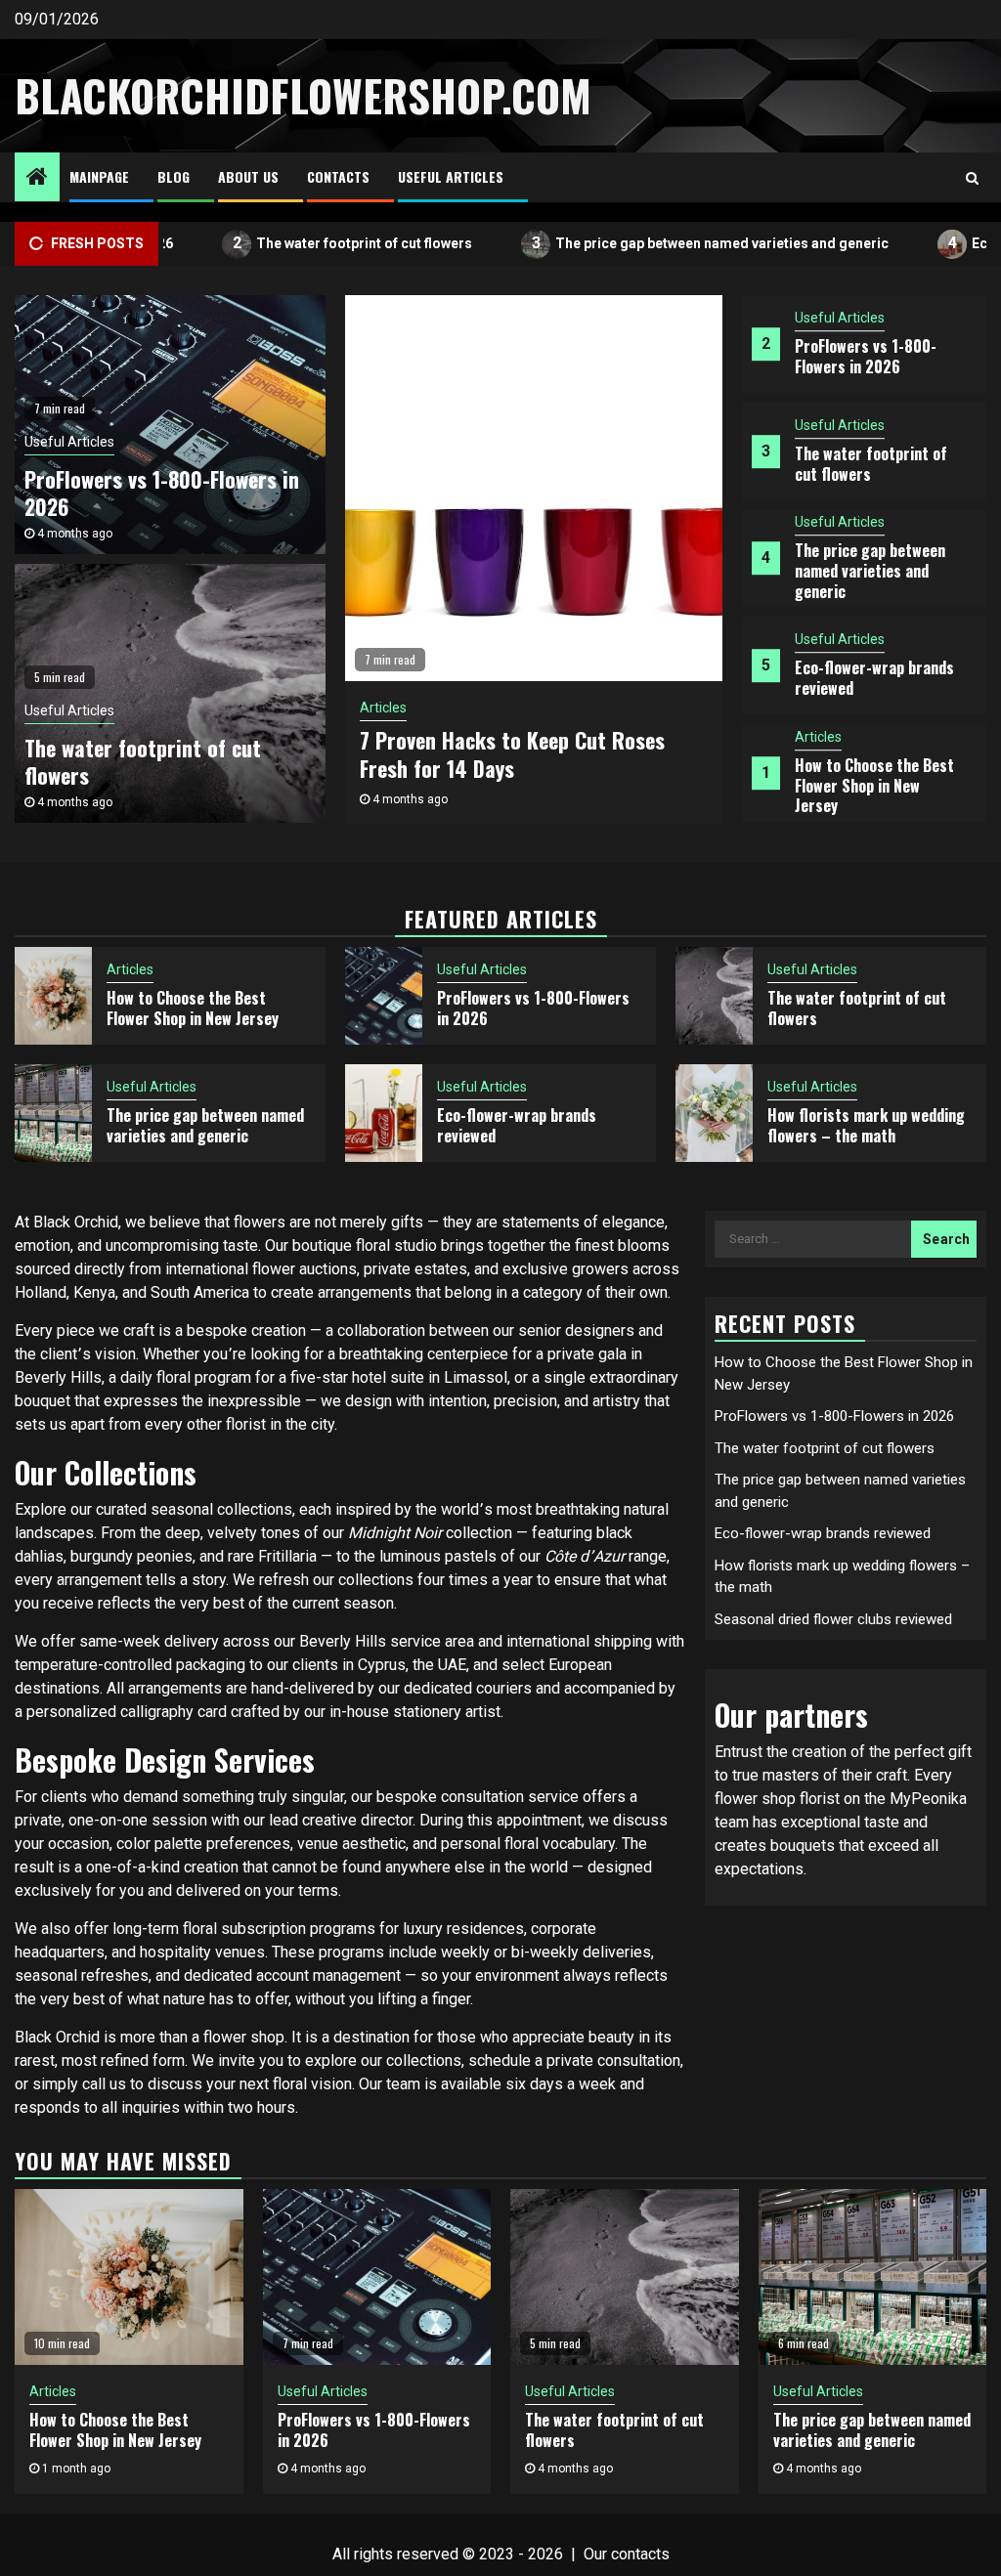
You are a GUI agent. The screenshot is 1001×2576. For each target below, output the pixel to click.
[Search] (972, 178)
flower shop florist (777, 1799)
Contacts (338, 176)
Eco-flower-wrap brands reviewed (874, 679)
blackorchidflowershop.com (303, 95)
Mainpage (99, 176)
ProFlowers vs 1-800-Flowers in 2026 (866, 356)
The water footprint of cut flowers (308, 243)
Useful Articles (451, 176)
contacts (640, 2554)
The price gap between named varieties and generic (666, 243)
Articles (818, 737)
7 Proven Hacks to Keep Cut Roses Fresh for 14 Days (512, 754)
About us (248, 176)
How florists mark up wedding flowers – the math (866, 1125)
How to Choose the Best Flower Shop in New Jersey (874, 786)
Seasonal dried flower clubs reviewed (833, 1619)
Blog (174, 176)
